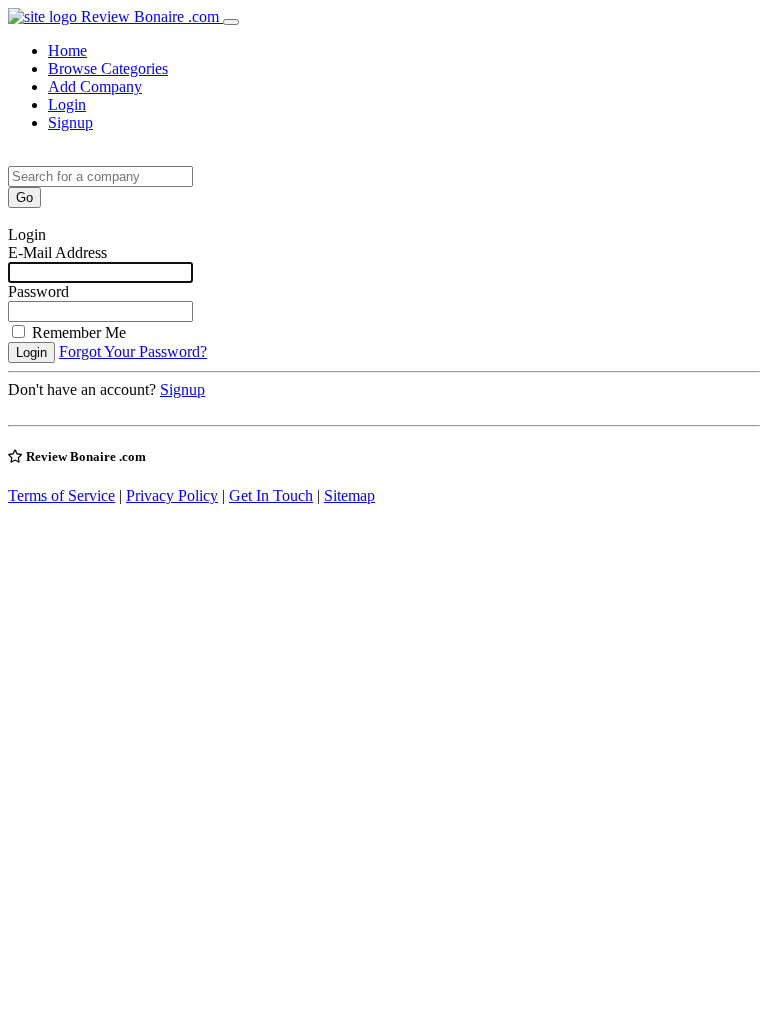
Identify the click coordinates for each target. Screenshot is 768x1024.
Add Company (95, 86)
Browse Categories (108, 68)
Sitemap (349, 495)
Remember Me (79, 332)
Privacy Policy (172, 495)
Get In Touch (271, 495)
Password (38, 291)
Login (67, 104)
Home (67, 50)
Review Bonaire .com (150, 16)
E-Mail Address (57, 252)
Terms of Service (61, 495)
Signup (70, 122)
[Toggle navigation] (231, 22)
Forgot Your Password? (133, 351)
